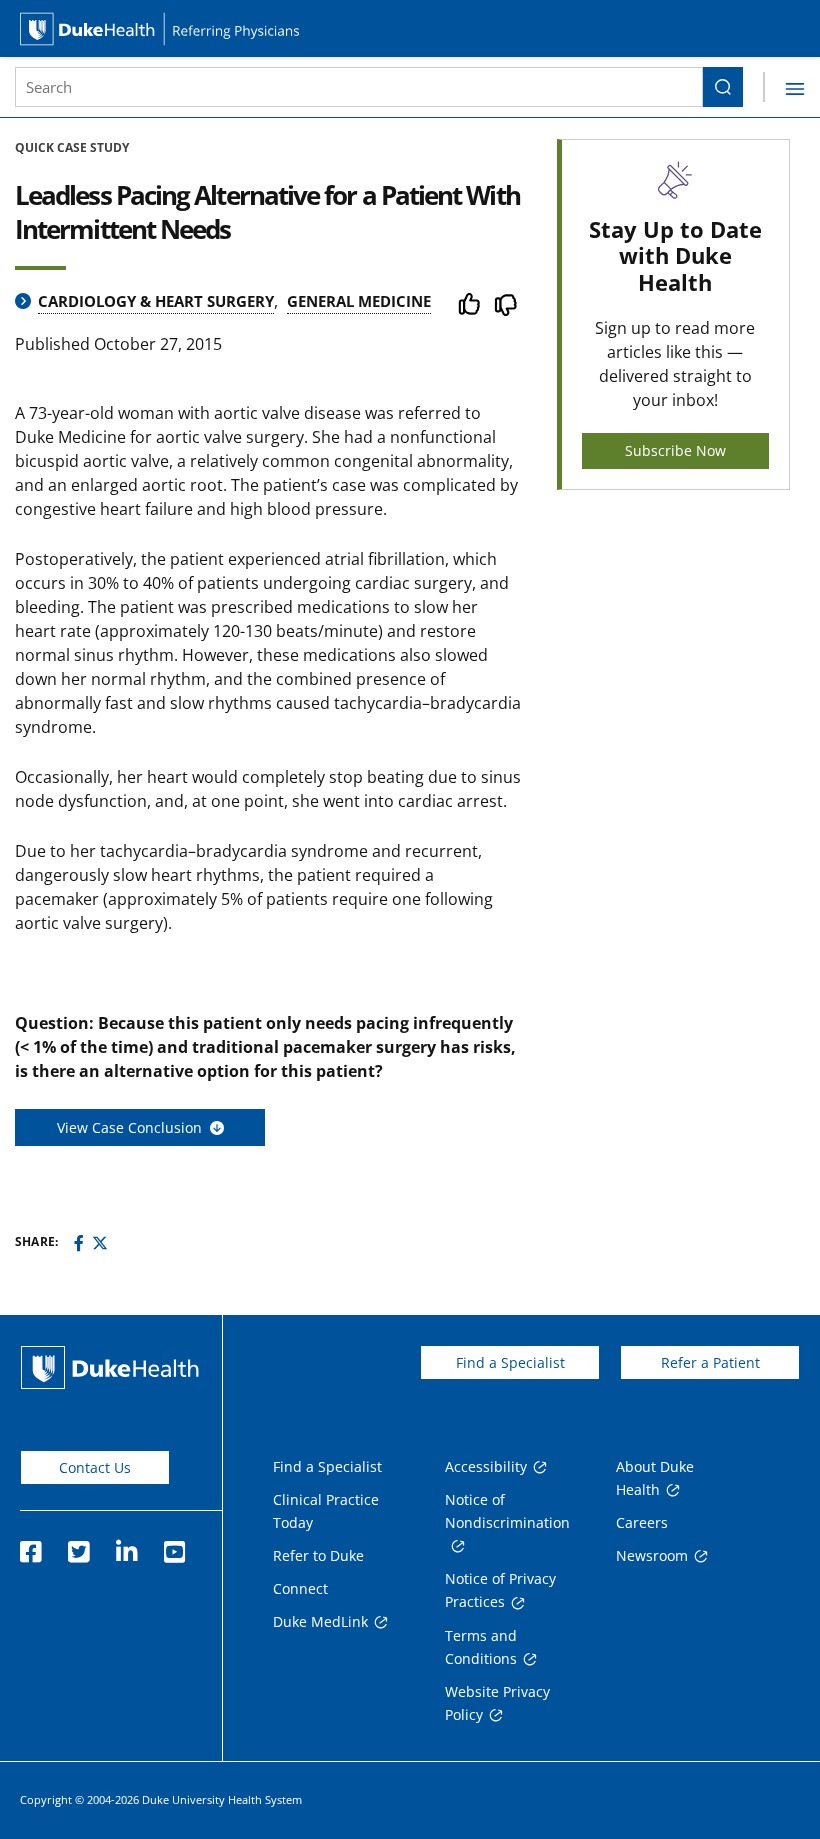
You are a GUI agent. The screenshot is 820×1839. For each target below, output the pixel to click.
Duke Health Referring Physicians (410, 28)
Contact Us (95, 1467)
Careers (642, 1522)
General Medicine (359, 301)
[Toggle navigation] (784, 87)
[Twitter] (100, 1243)
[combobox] (359, 87)
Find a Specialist (510, 1362)
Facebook (30, 1546)
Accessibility (486, 1466)
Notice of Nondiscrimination (507, 1511)
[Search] (723, 87)
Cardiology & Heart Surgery (156, 301)
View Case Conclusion (133, 1127)
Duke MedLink (320, 1621)
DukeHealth (110, 1367)
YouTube (174, 1546)
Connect (300, 1588)
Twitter (78, 1546)
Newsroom (652, 1555)
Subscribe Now (675, 450)
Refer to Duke (318, 1555)
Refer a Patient (710, 1362)
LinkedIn (126, 1546)
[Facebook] (79, 1243)
